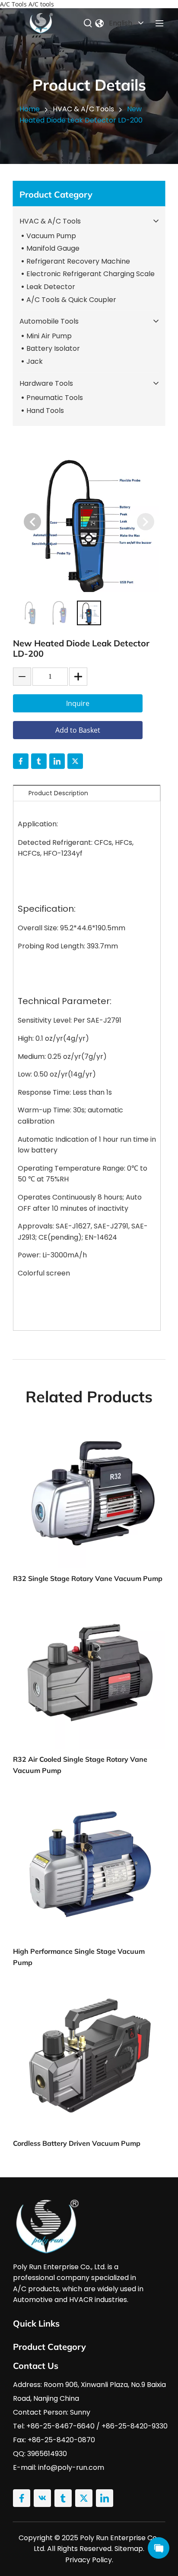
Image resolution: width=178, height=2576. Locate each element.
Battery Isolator (53, 348)
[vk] (42, 2498)
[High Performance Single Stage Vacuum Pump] (89, 1865)
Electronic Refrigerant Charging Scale (91, 274)
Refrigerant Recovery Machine (78, 261)
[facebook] (21, 761)
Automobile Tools (49, 321)
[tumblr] (39, 761)
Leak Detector (51, 287)
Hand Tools (45, 411)
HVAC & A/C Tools (50, 221)
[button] (32, 522)
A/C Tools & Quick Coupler (71, 300)
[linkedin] (57, 761)
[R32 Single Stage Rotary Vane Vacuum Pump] (89, 1493)
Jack (35, 361)
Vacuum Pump (51, 236)
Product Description (58, 793)
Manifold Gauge (53, 248)
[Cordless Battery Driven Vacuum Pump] (89, 2057)
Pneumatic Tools (55, 398)
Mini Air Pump (49, 336)
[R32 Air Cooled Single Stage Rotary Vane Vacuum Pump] (89, 1673)
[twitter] (75, 761)
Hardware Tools (46, 383)
